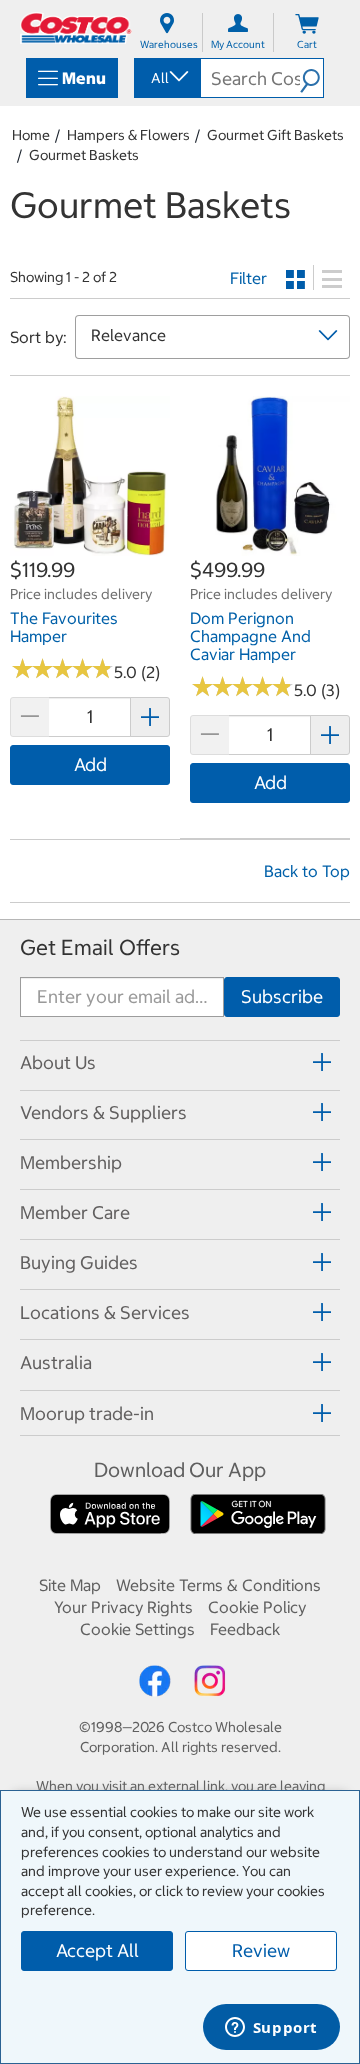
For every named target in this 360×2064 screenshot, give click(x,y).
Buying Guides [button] (79, 1262)
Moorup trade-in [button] (87, 1413)
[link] (90, 546)
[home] (76, 28)
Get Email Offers (100, 947)
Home (31, 135)
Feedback (245, 1629)
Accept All (97, 1950)
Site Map (70, 1585)
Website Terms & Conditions (218, 1585)
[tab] (180, 1062)
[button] (311, 78)
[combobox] (166, 78)
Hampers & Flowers (128, 135)
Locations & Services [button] (105, 1312)
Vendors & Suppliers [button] (103, 1112)
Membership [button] (71, 1162)
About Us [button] (58, 1062)
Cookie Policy (257, 1607)
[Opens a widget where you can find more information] (271, 2029)
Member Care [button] (75, 1212)
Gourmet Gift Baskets (275, 135)
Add (90, 764)
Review (261, 1950)
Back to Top (307, 871)
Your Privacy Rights (123, 1607)
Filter (248, 278)
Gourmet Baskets (84, 155)
